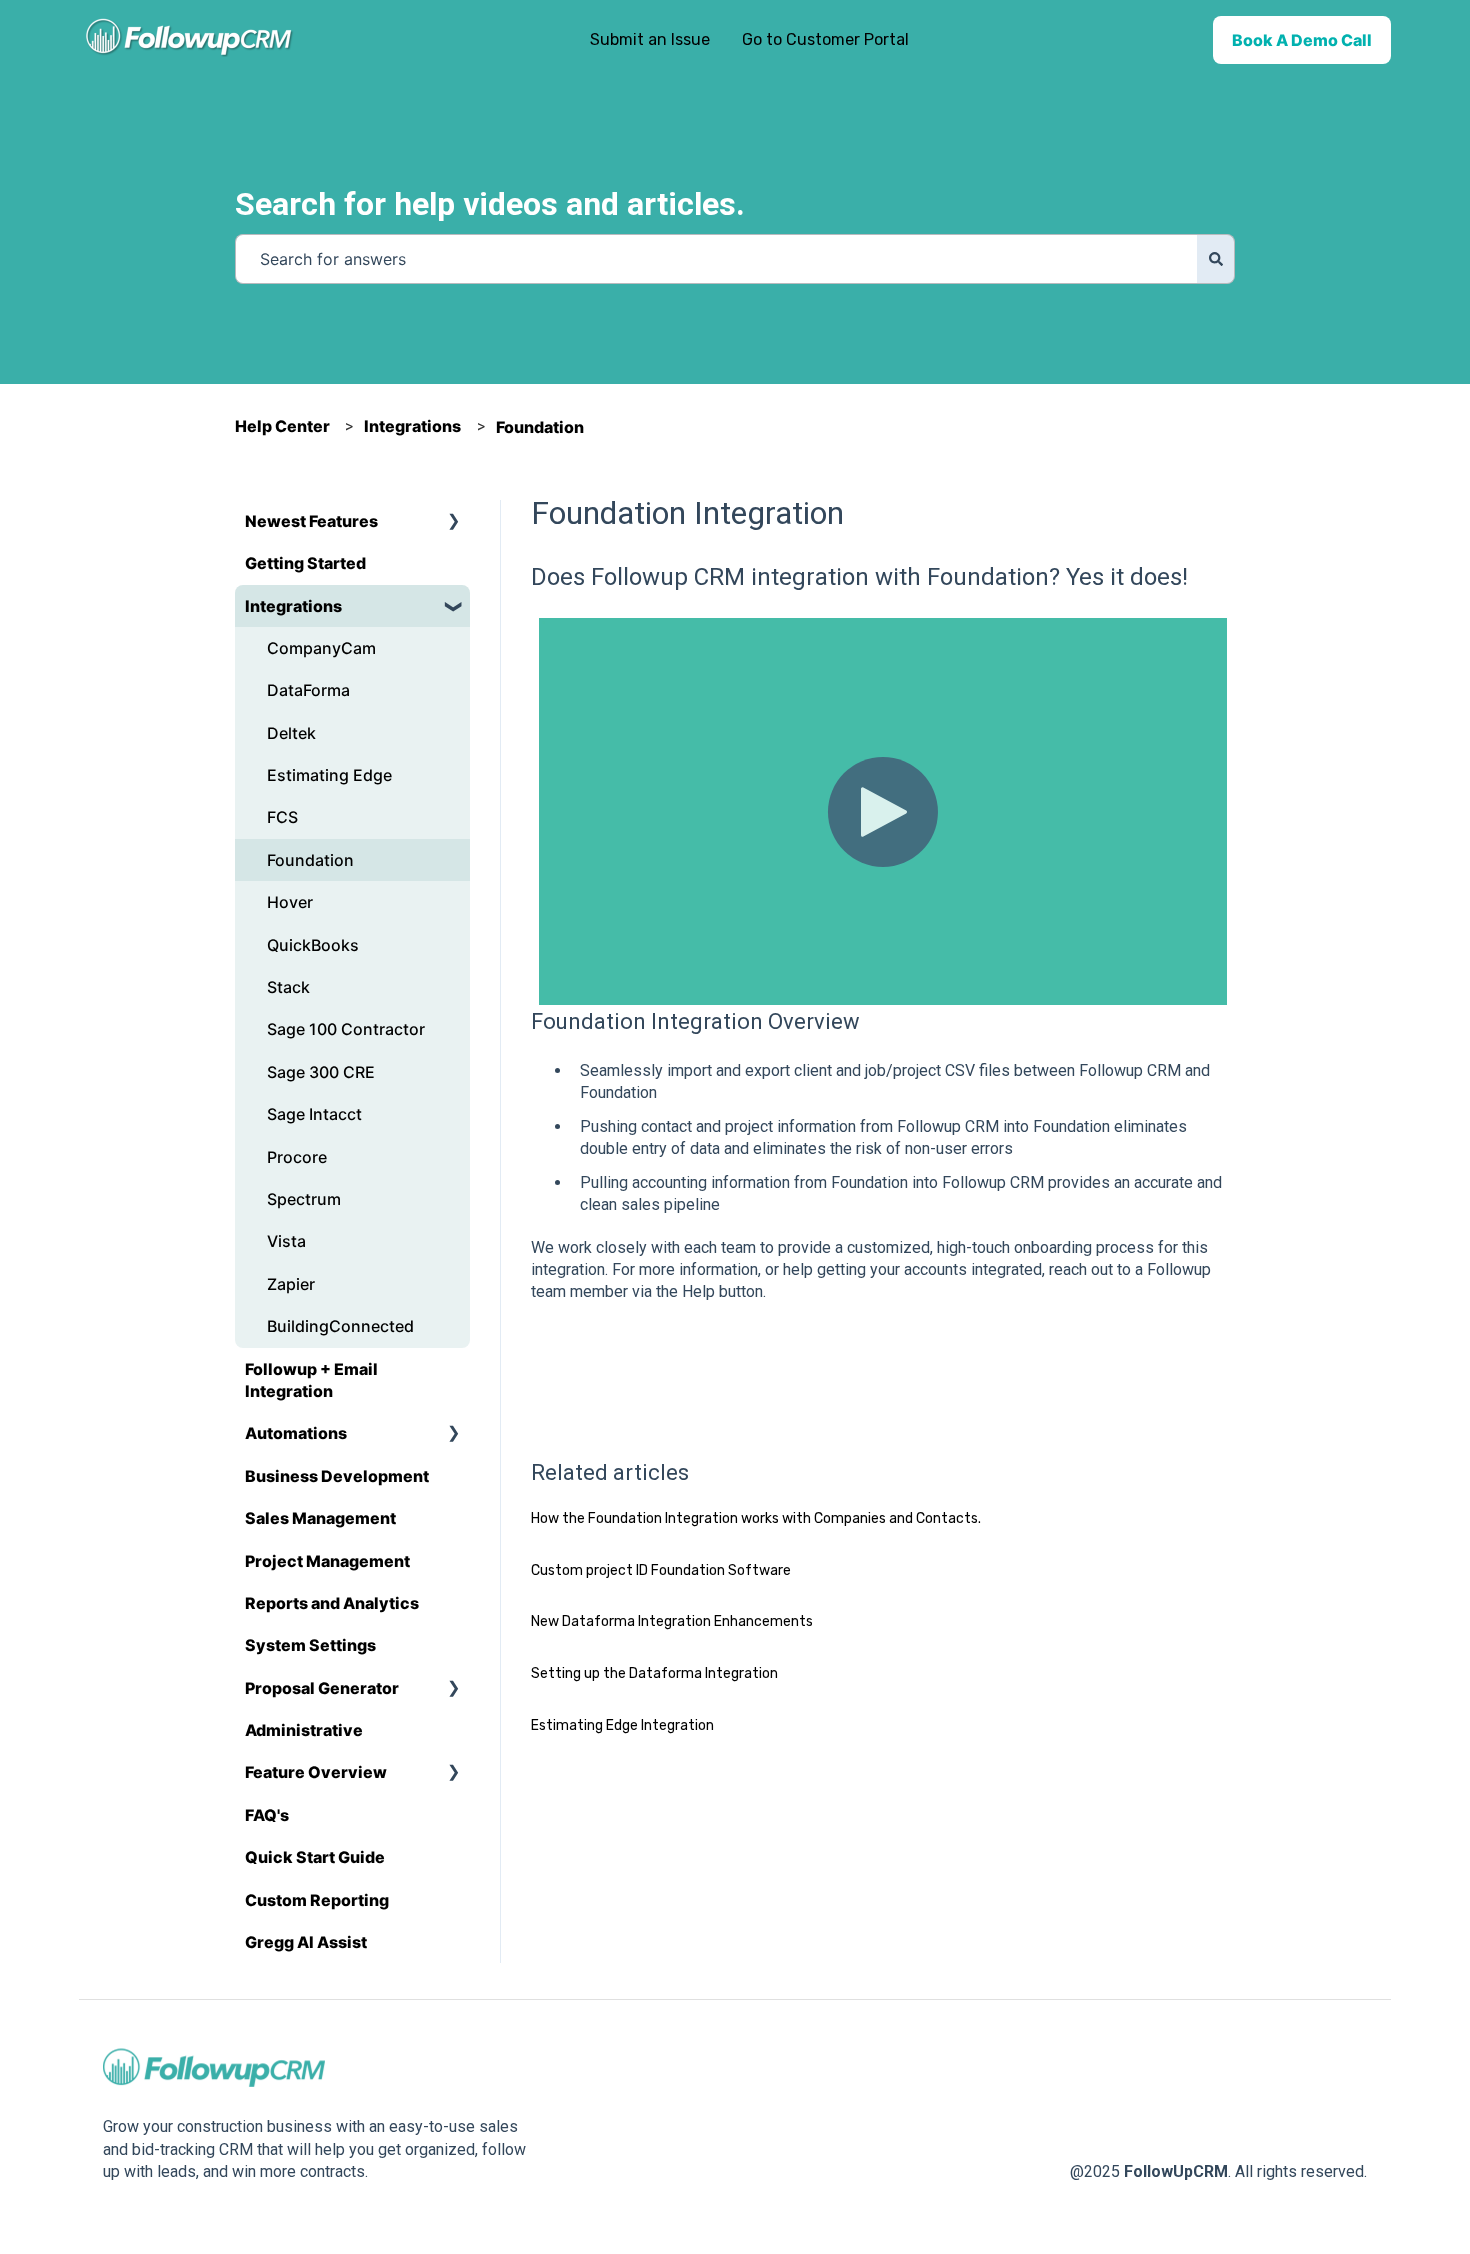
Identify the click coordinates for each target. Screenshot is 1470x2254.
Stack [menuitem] (288, 987)
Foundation (540, 427)
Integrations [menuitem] (293, 606)
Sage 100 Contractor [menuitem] (346, 1029)
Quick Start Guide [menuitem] (315, 1857)
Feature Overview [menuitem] (316, 1772)
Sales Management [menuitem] (320, 1518)
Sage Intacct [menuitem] (314, 1114)
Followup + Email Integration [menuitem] (311, 1380)
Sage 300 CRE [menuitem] (321, 1072)
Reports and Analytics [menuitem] (332, 1603)
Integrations (412, 426)
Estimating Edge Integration (622, 1725)
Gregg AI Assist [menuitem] (306, 1942)
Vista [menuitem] (286, 1241)
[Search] (1216, 259)
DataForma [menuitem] (308, 690)
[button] (454, 522)
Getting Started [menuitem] (305, 563)
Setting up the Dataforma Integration (654, 1673)
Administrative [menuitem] (304, 1730)
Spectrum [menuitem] (304, 1199)
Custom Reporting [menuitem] (317, 1900)
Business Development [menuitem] (337, 1476)
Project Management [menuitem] (327, 1561)
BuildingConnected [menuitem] (340, 1326)
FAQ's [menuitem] (267, 1815)
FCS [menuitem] (282, 817)
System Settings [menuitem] (310, 1645)
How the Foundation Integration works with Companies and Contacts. (756, 1518)
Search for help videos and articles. (490, 204)
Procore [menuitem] (297, 1157)
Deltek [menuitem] (291, 733)
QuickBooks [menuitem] (313, 945)
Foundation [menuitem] (310, 860)
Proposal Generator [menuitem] (322, 1688)
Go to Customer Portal (825, 39)
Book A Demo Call (1302, 40)
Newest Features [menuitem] (311, 521)
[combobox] (716, 259)
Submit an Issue (650, 39)
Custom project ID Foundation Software (661, 1570)
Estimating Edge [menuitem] (329, 775)
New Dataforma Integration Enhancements (672, 1621)
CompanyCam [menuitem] (321, 648)
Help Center (282, 426)
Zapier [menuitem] (291, 1284)
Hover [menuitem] (290, 902)
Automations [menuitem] (296, 1433)
